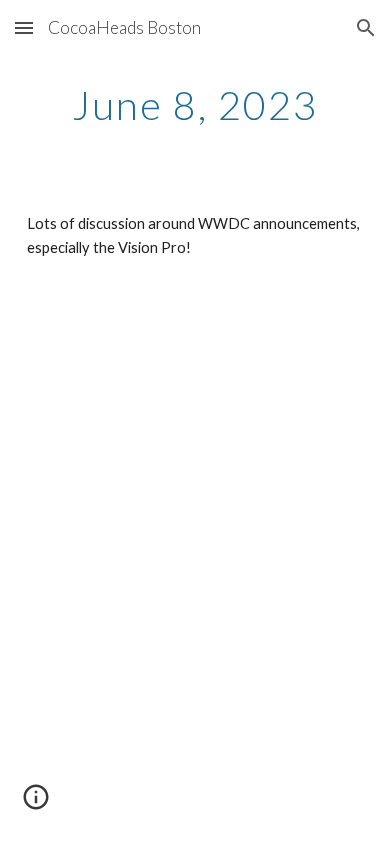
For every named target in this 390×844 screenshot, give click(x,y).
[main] (195, 105)
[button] (24, 27)
